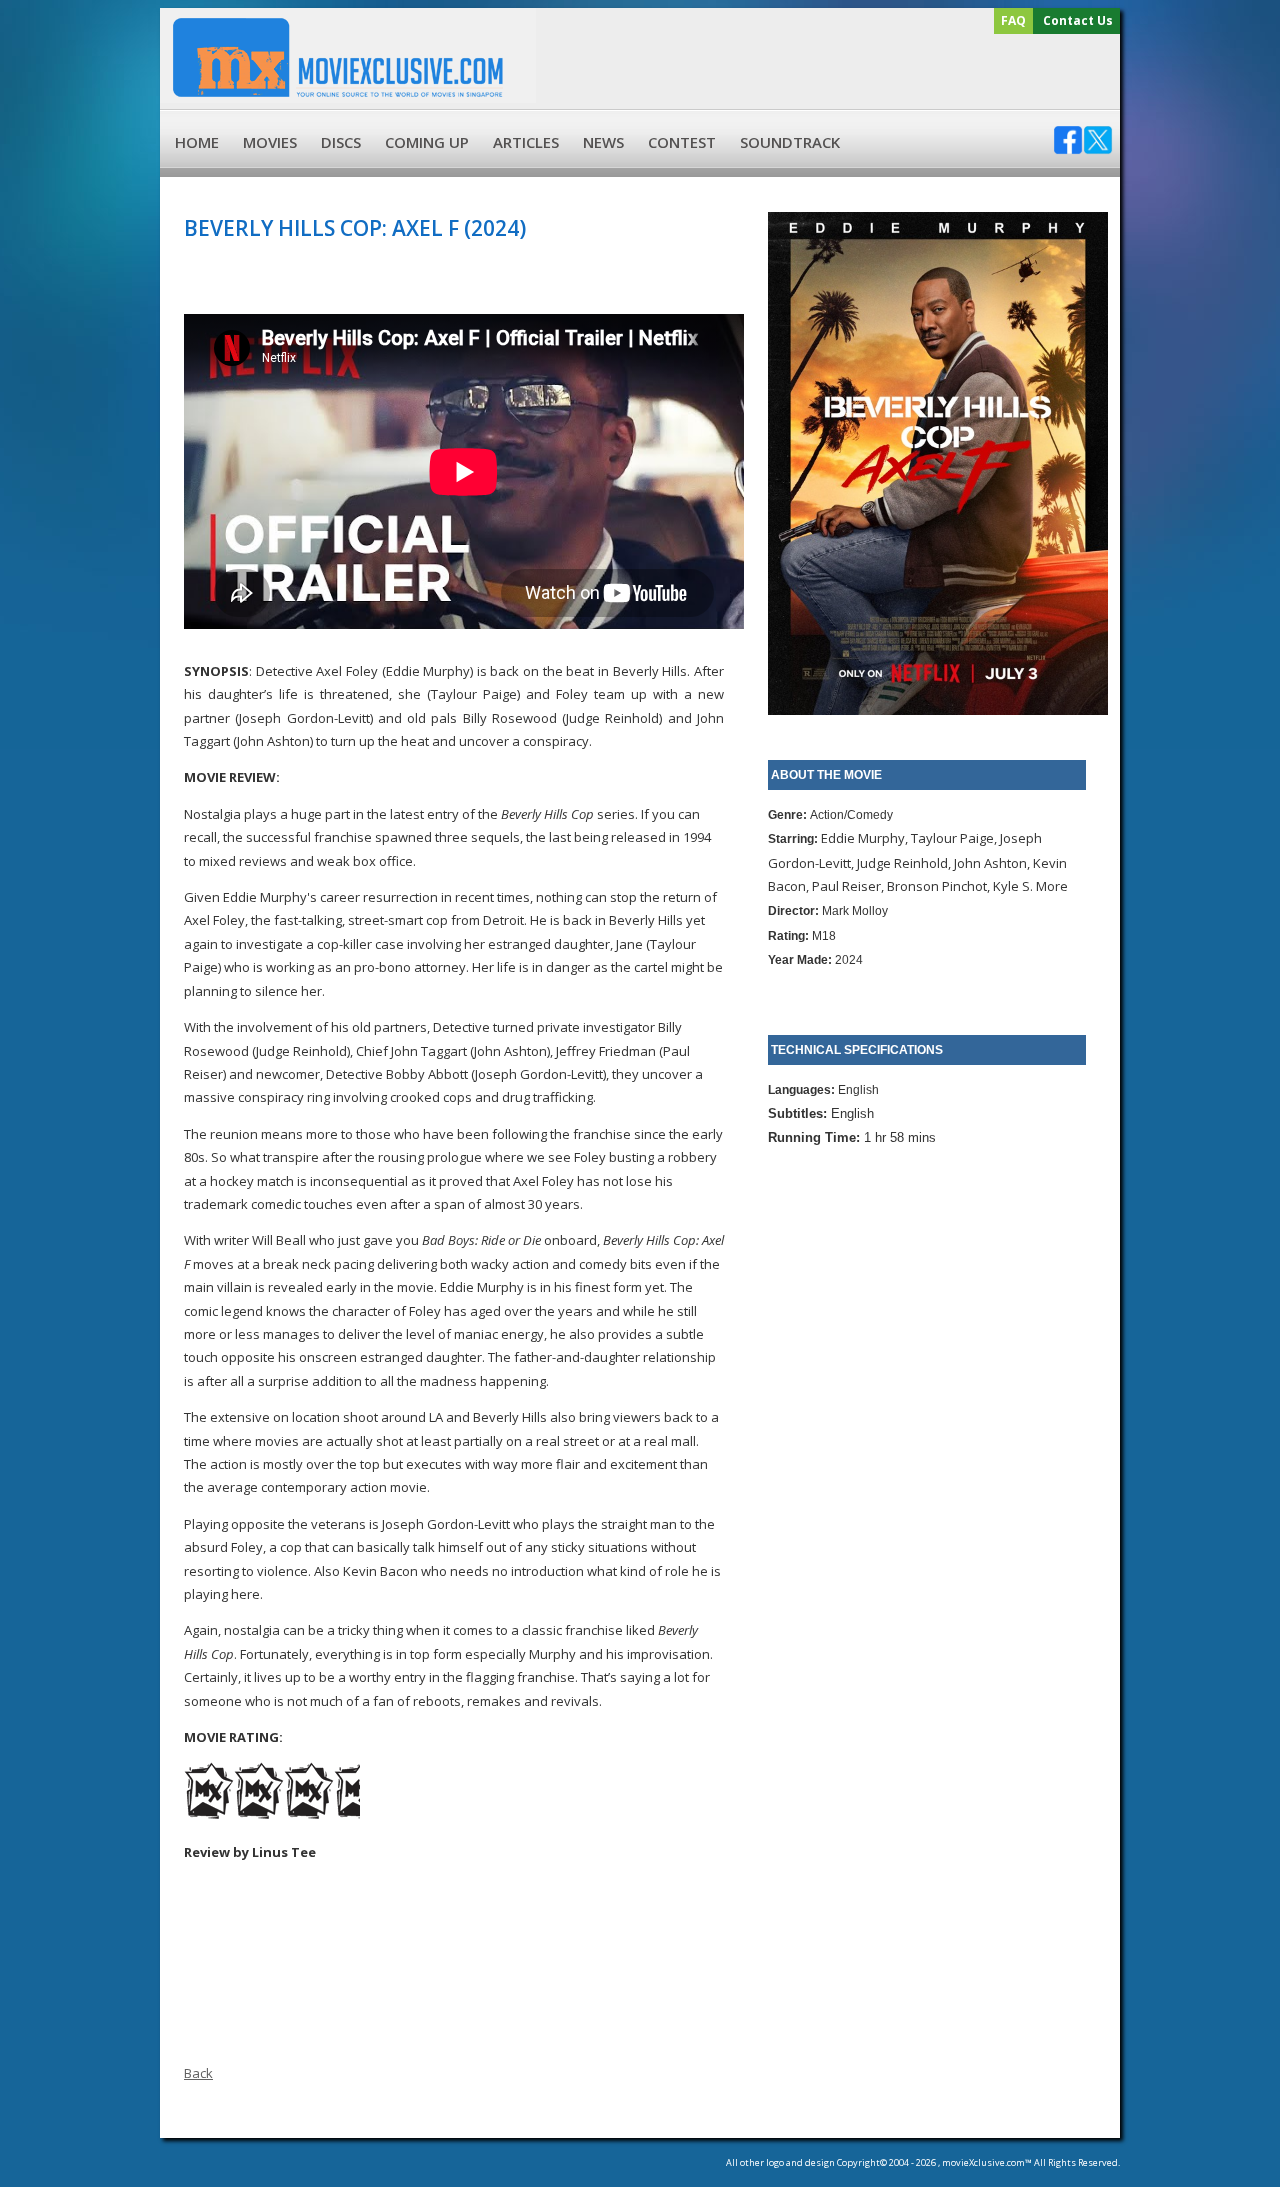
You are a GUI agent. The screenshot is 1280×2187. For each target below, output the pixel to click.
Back (198, 2073)
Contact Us (1078, 20)
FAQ (1013, 20)
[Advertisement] (825, 72)
